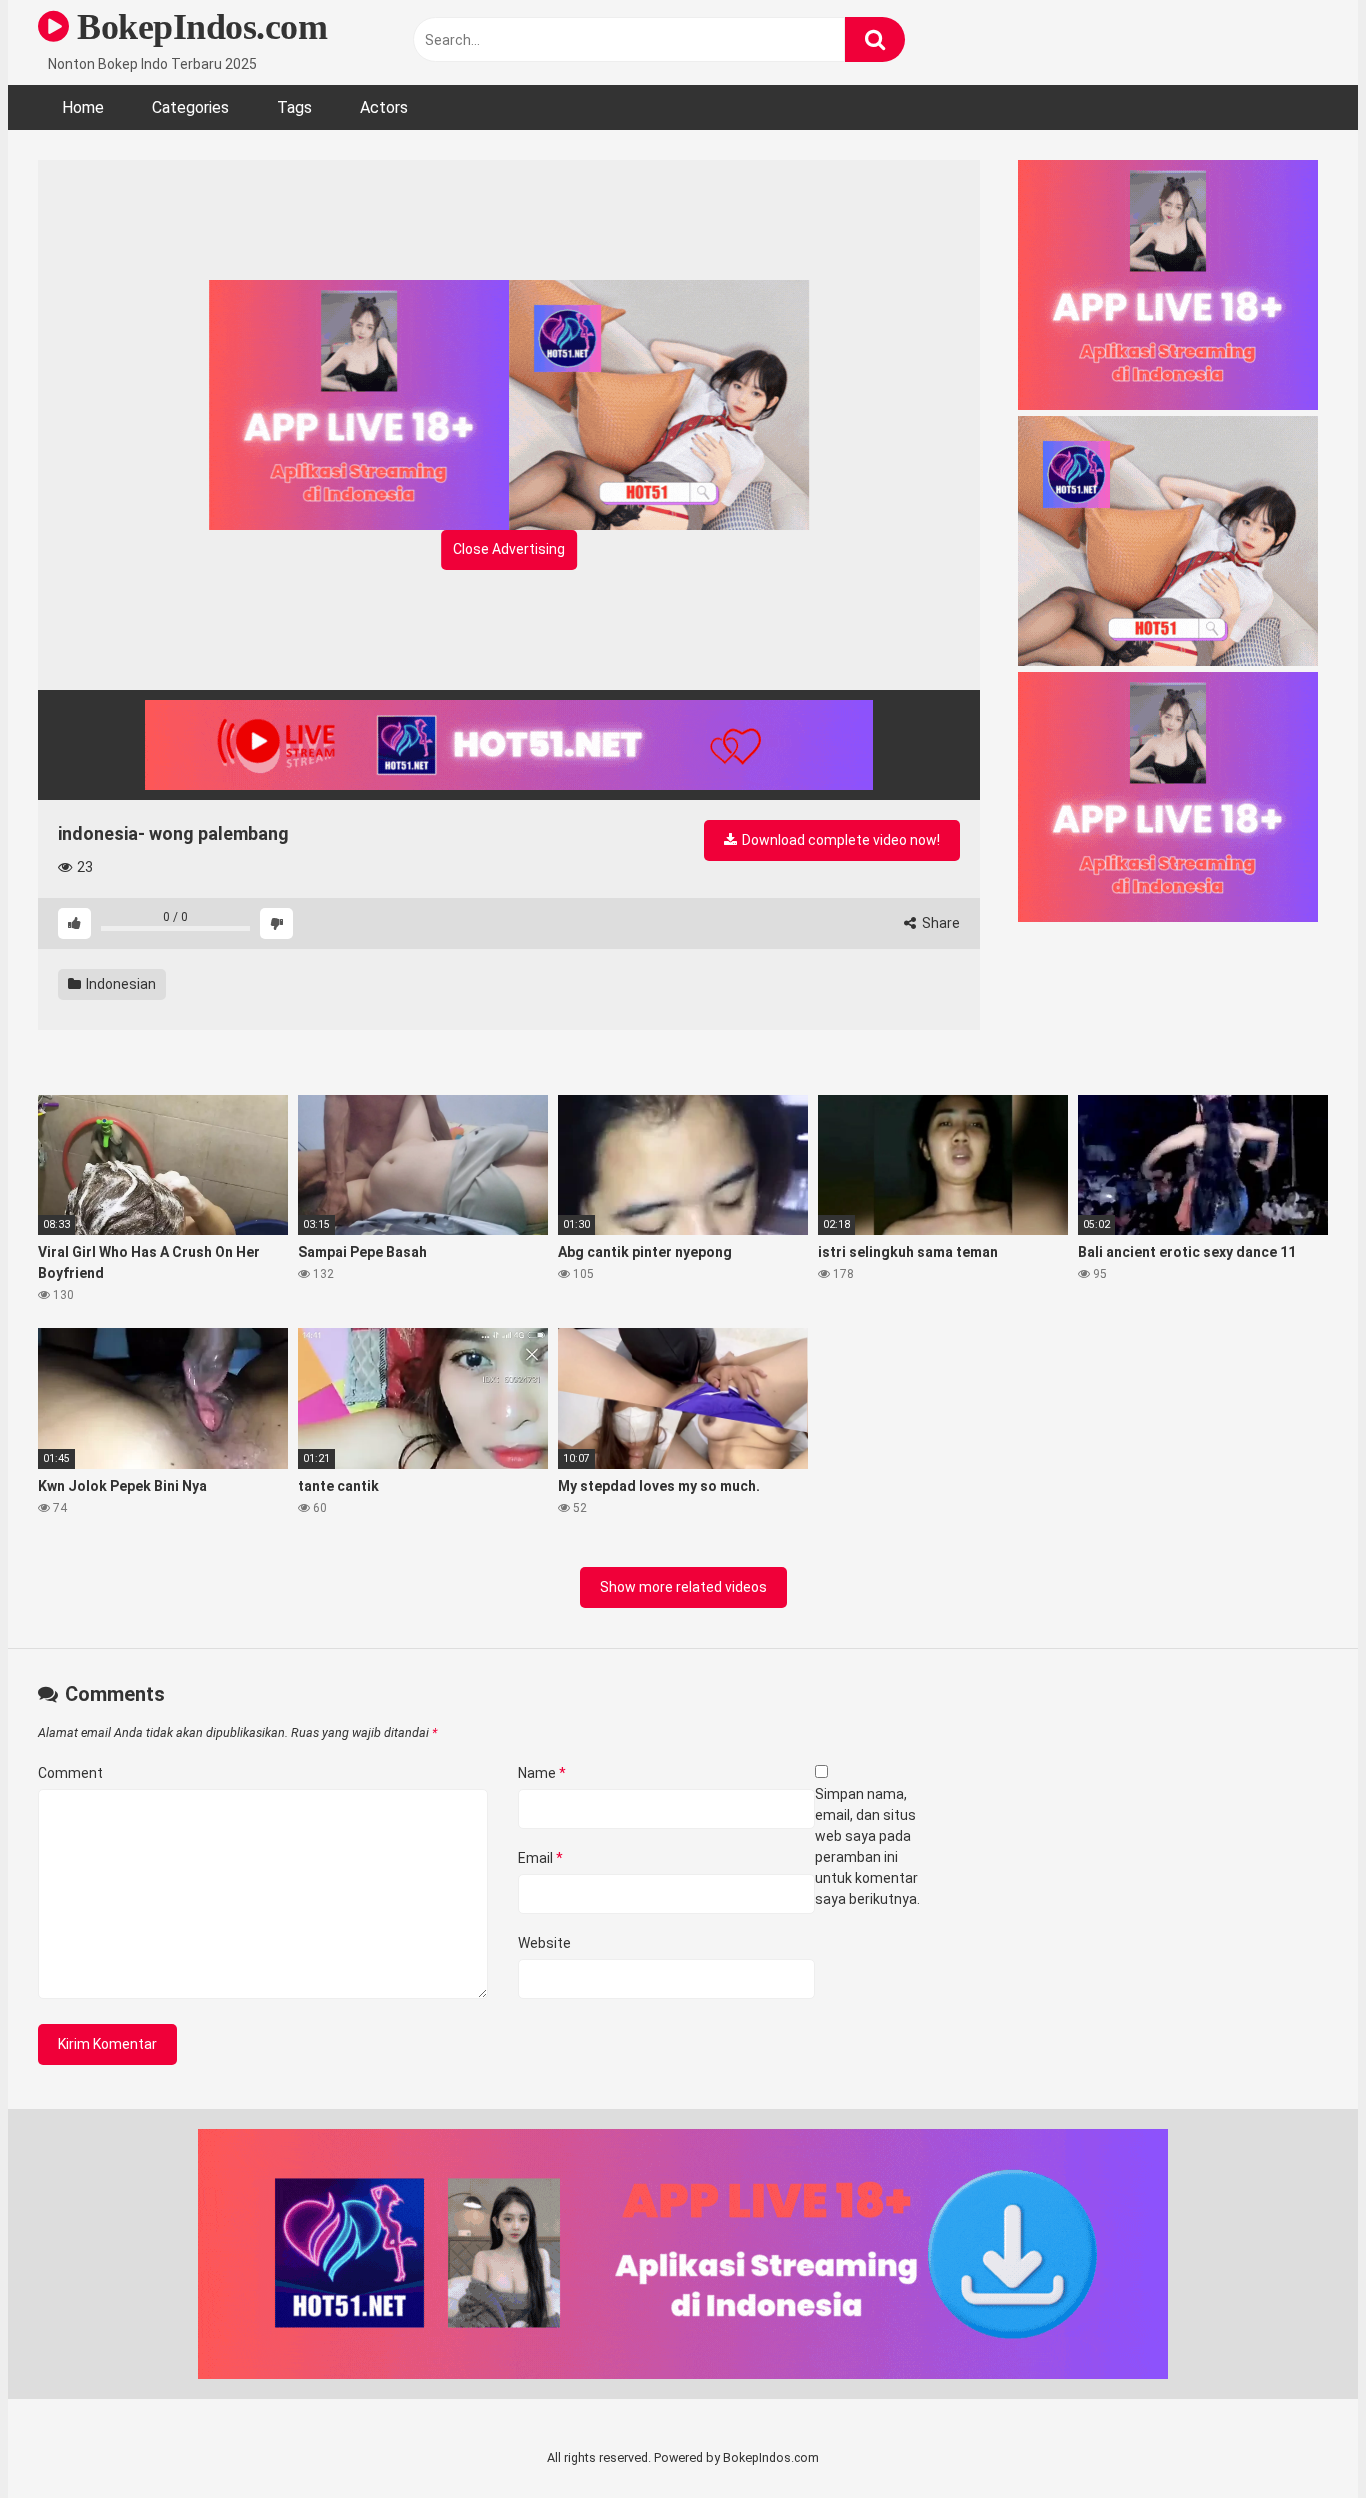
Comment (70, 1773)
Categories (190, 107)
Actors (384, 107)
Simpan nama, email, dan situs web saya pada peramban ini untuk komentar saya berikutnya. (867, 1846)
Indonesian (119, 984)
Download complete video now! (839, 840)
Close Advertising (509, 549)
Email (540, 1858)
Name (542, 1773)
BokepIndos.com (198, 27)
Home (83, 107)
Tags (294, 107)
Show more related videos (683, 1587)
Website (544, 1943)
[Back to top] (1299, 2437)
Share (939, 923)
